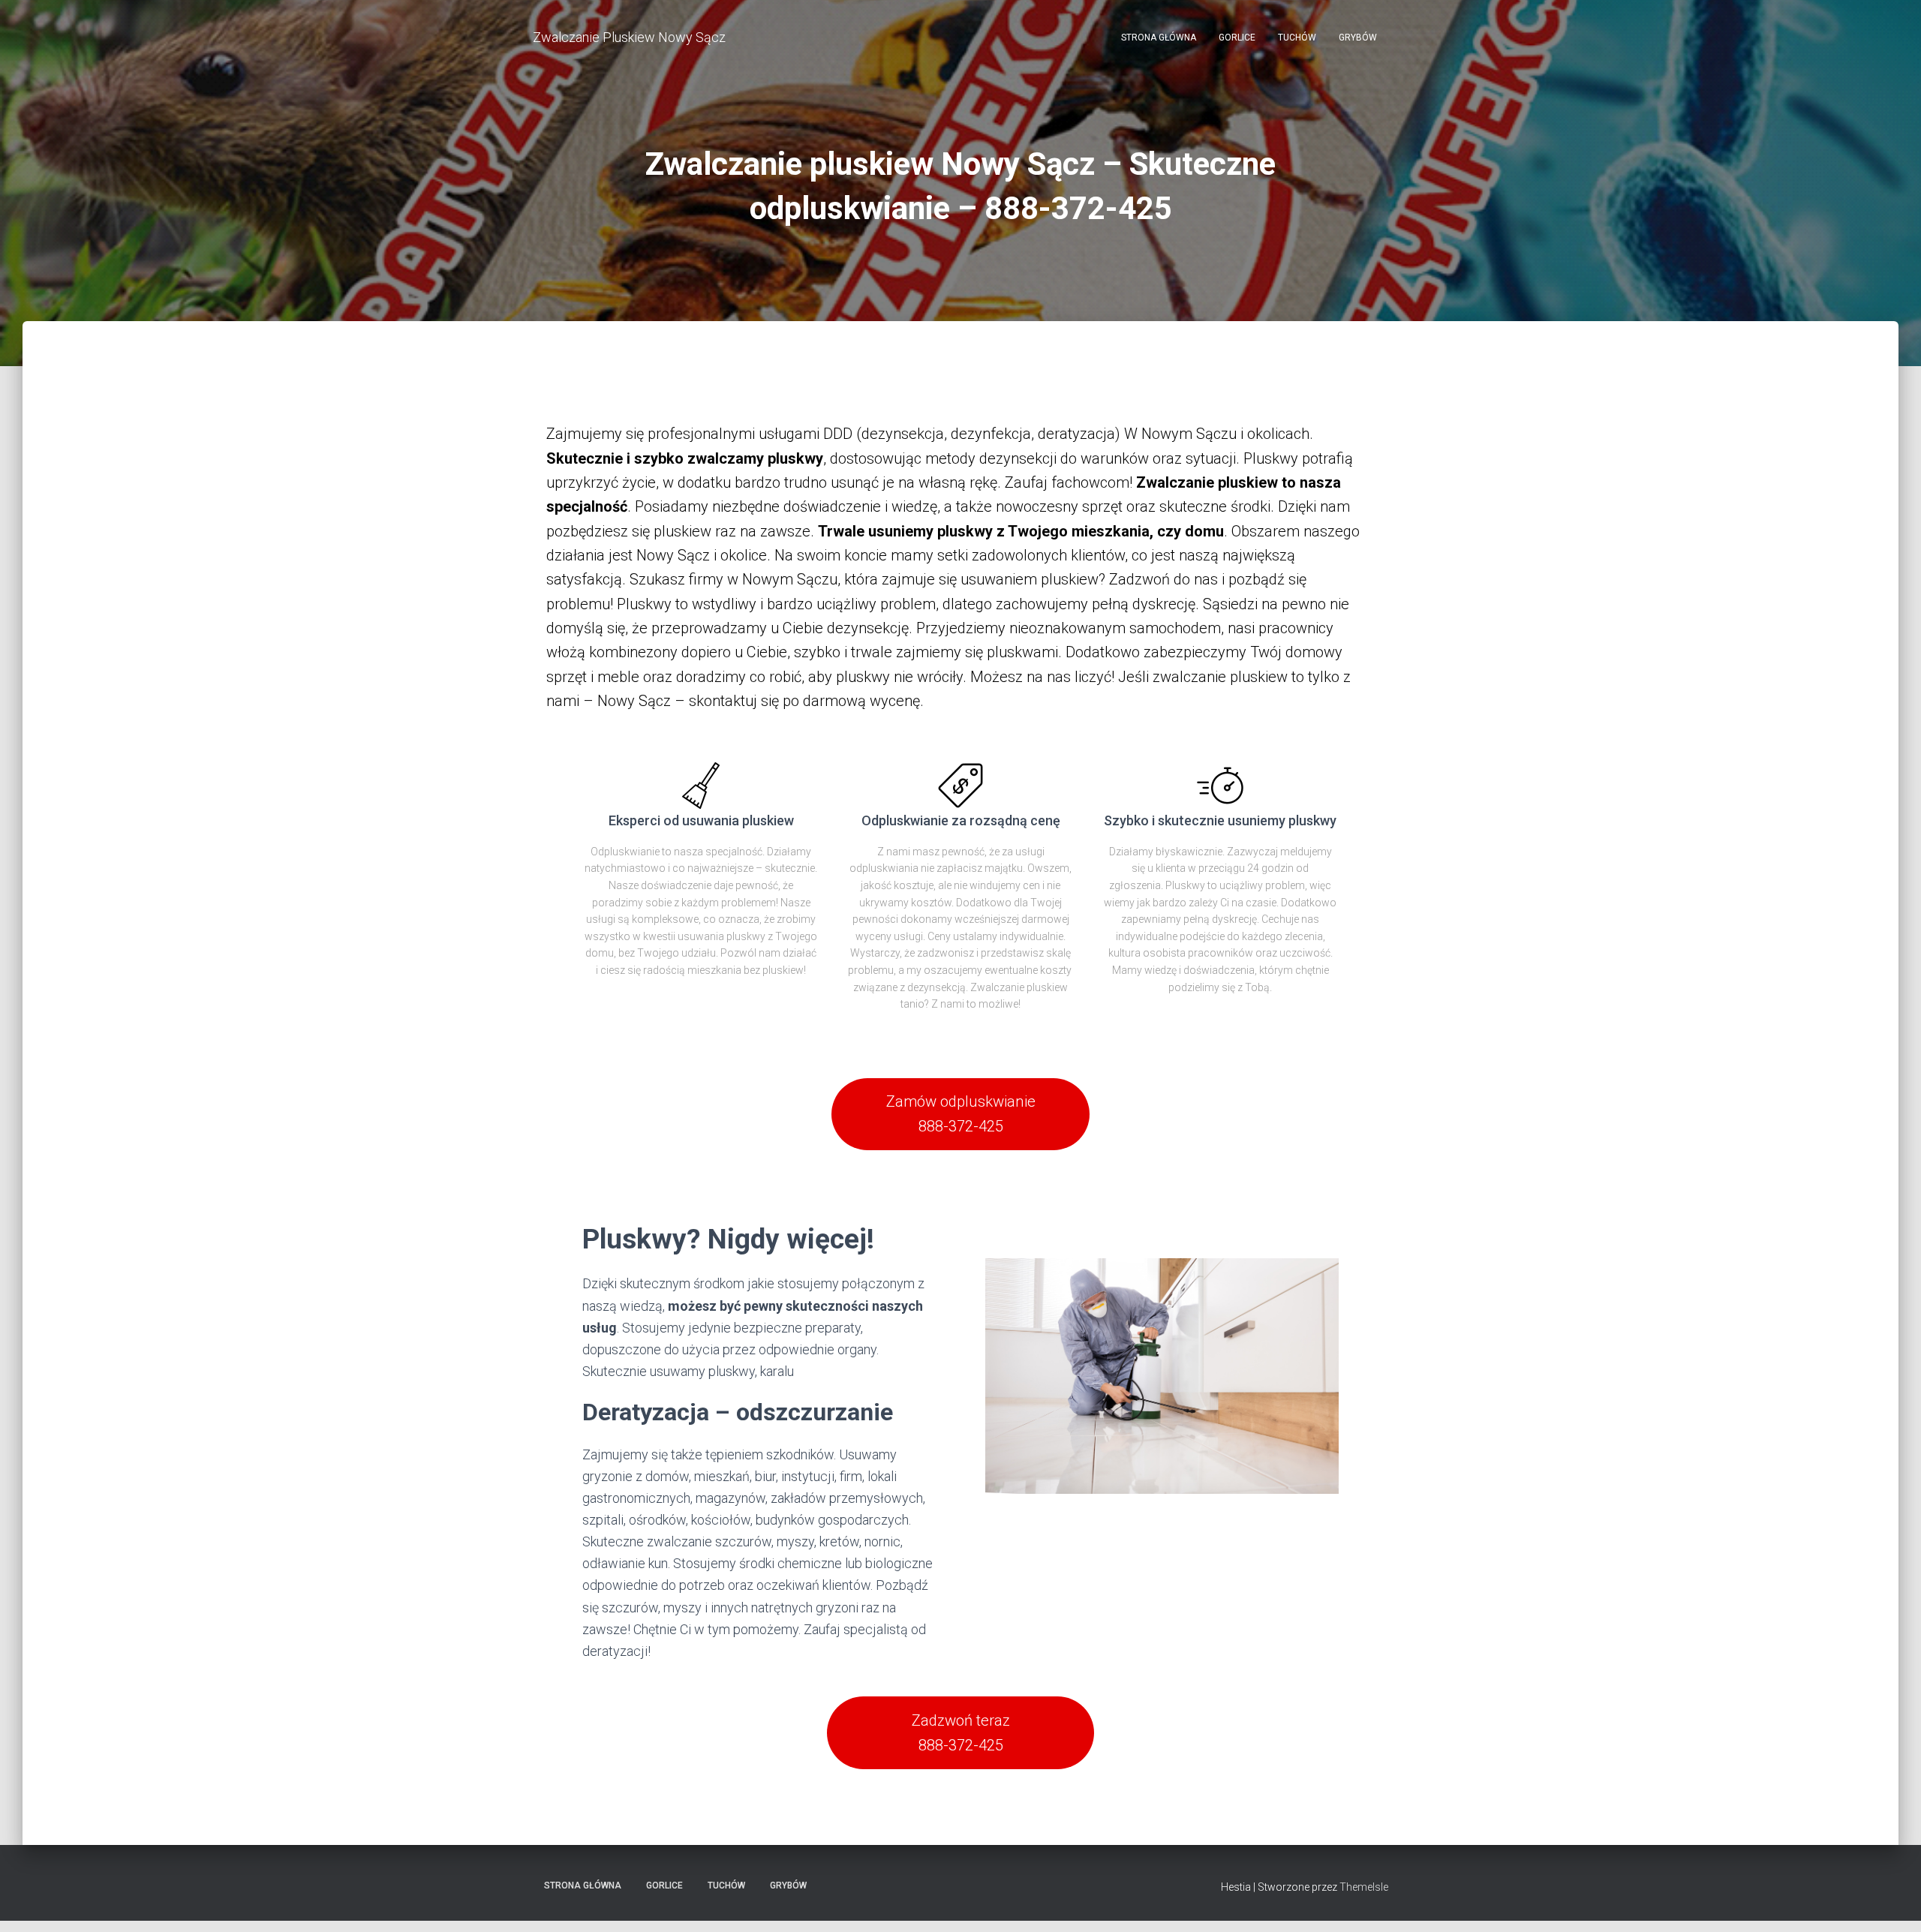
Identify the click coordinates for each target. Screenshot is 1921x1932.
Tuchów (1297, 38)
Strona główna (1159, 38)
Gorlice (1237, 38)
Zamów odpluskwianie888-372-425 (961, 1114)
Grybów (1358, 38)
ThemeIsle (1364, 1887)
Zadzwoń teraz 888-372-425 (961, 1733)
